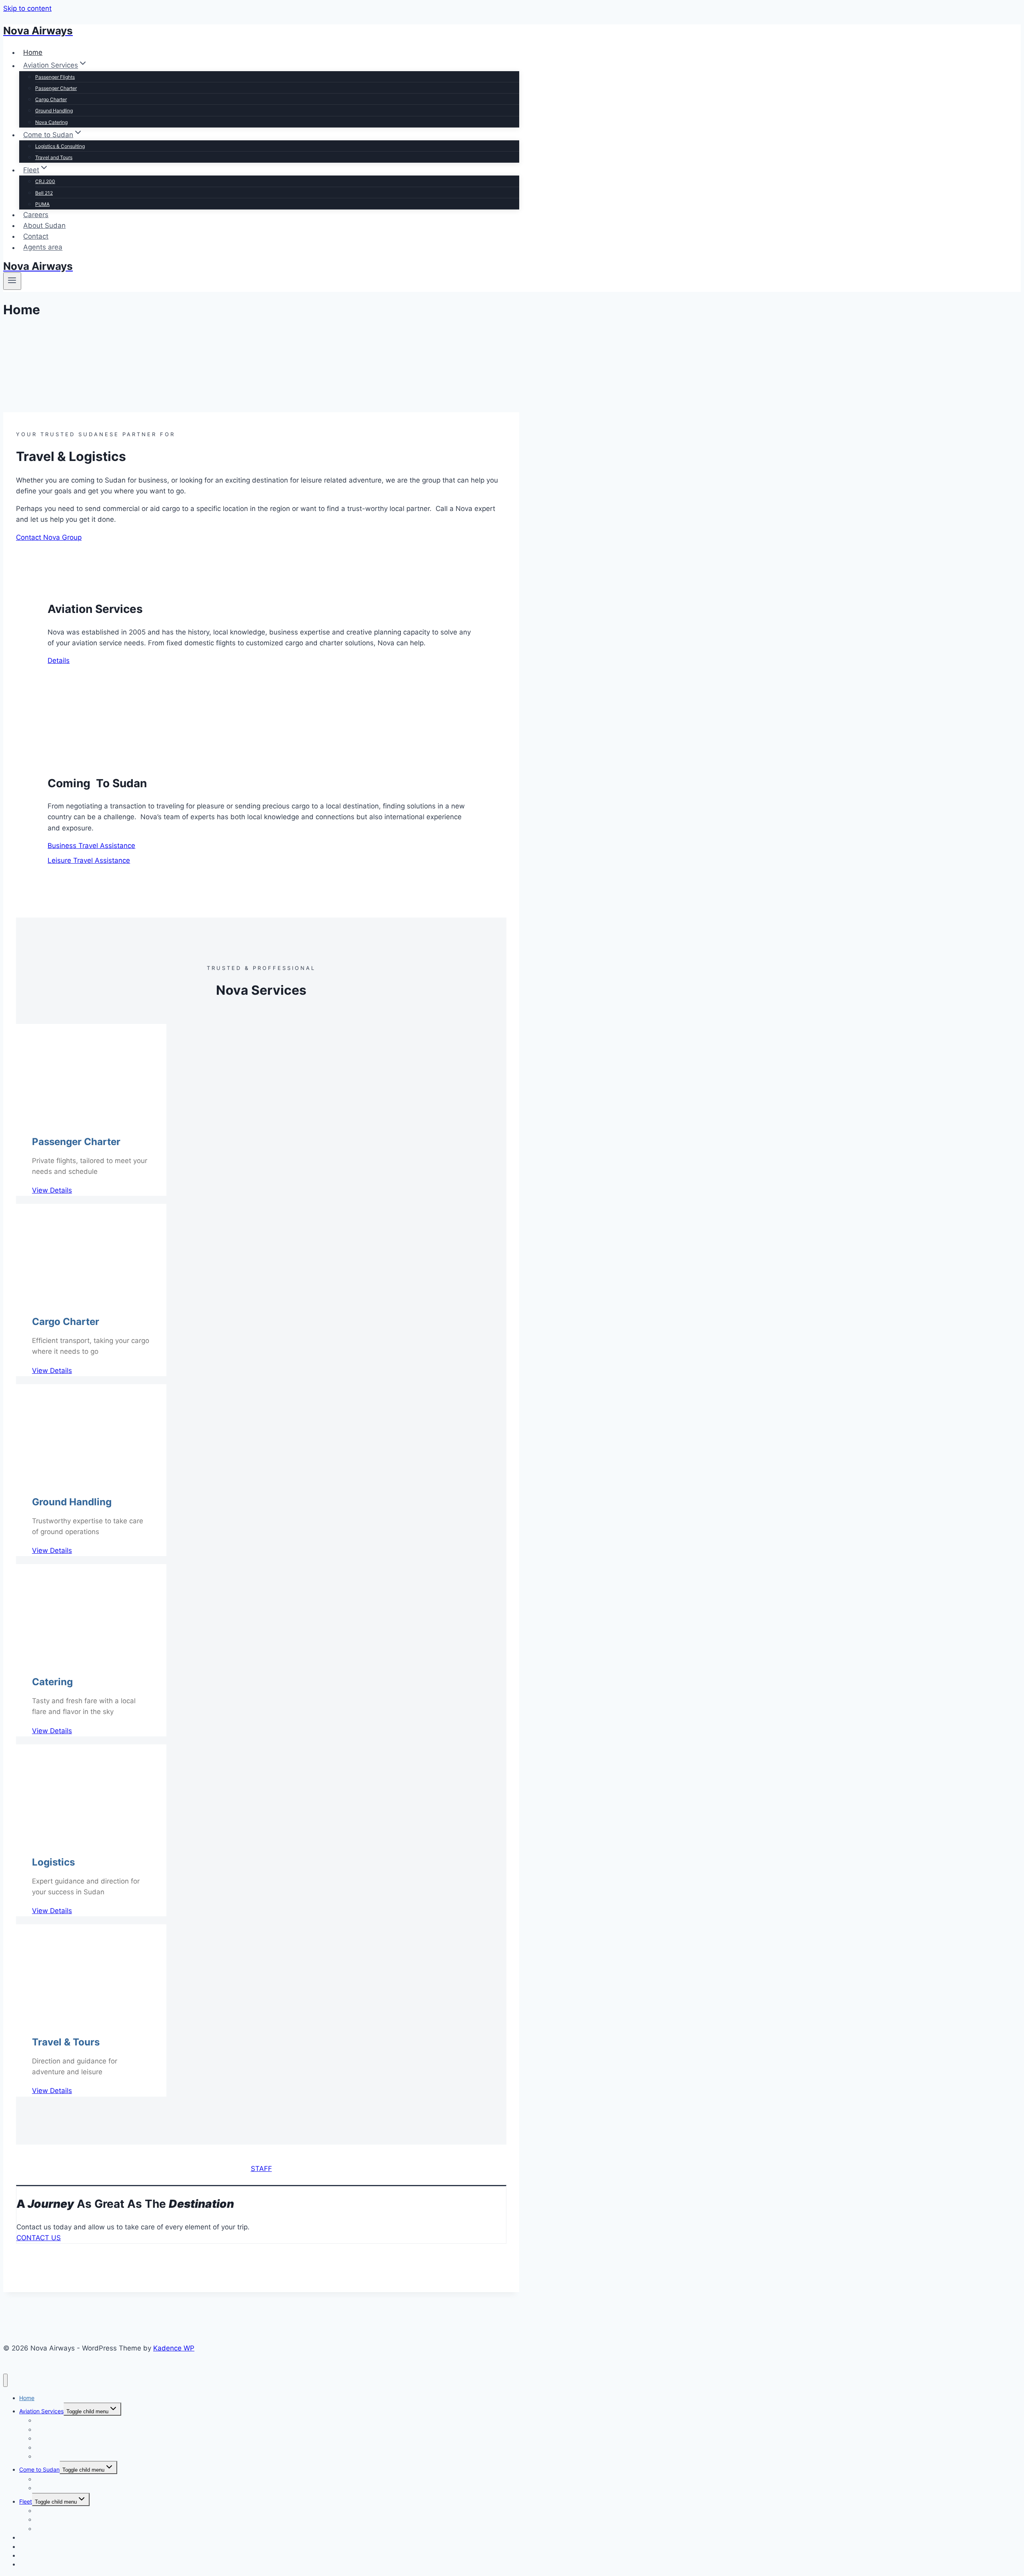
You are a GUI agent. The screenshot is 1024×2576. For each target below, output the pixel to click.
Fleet (26, 2501)
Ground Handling (54, 111)
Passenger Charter (56, 88)
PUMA (42, 204)
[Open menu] (12, 281)
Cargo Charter (51, 99)
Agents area (43, 247)
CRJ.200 (45, 181)
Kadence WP (174, 2348)
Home (33, 52)
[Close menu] (5, 2380)
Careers (36, 215)
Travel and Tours (54, 157)
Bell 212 (44, 193)
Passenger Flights (55, 77)
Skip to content (27, 8)
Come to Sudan (39, 2469)
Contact (36, 236)
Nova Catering (51, 122)
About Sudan (44, 225)
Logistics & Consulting (60, 146)
